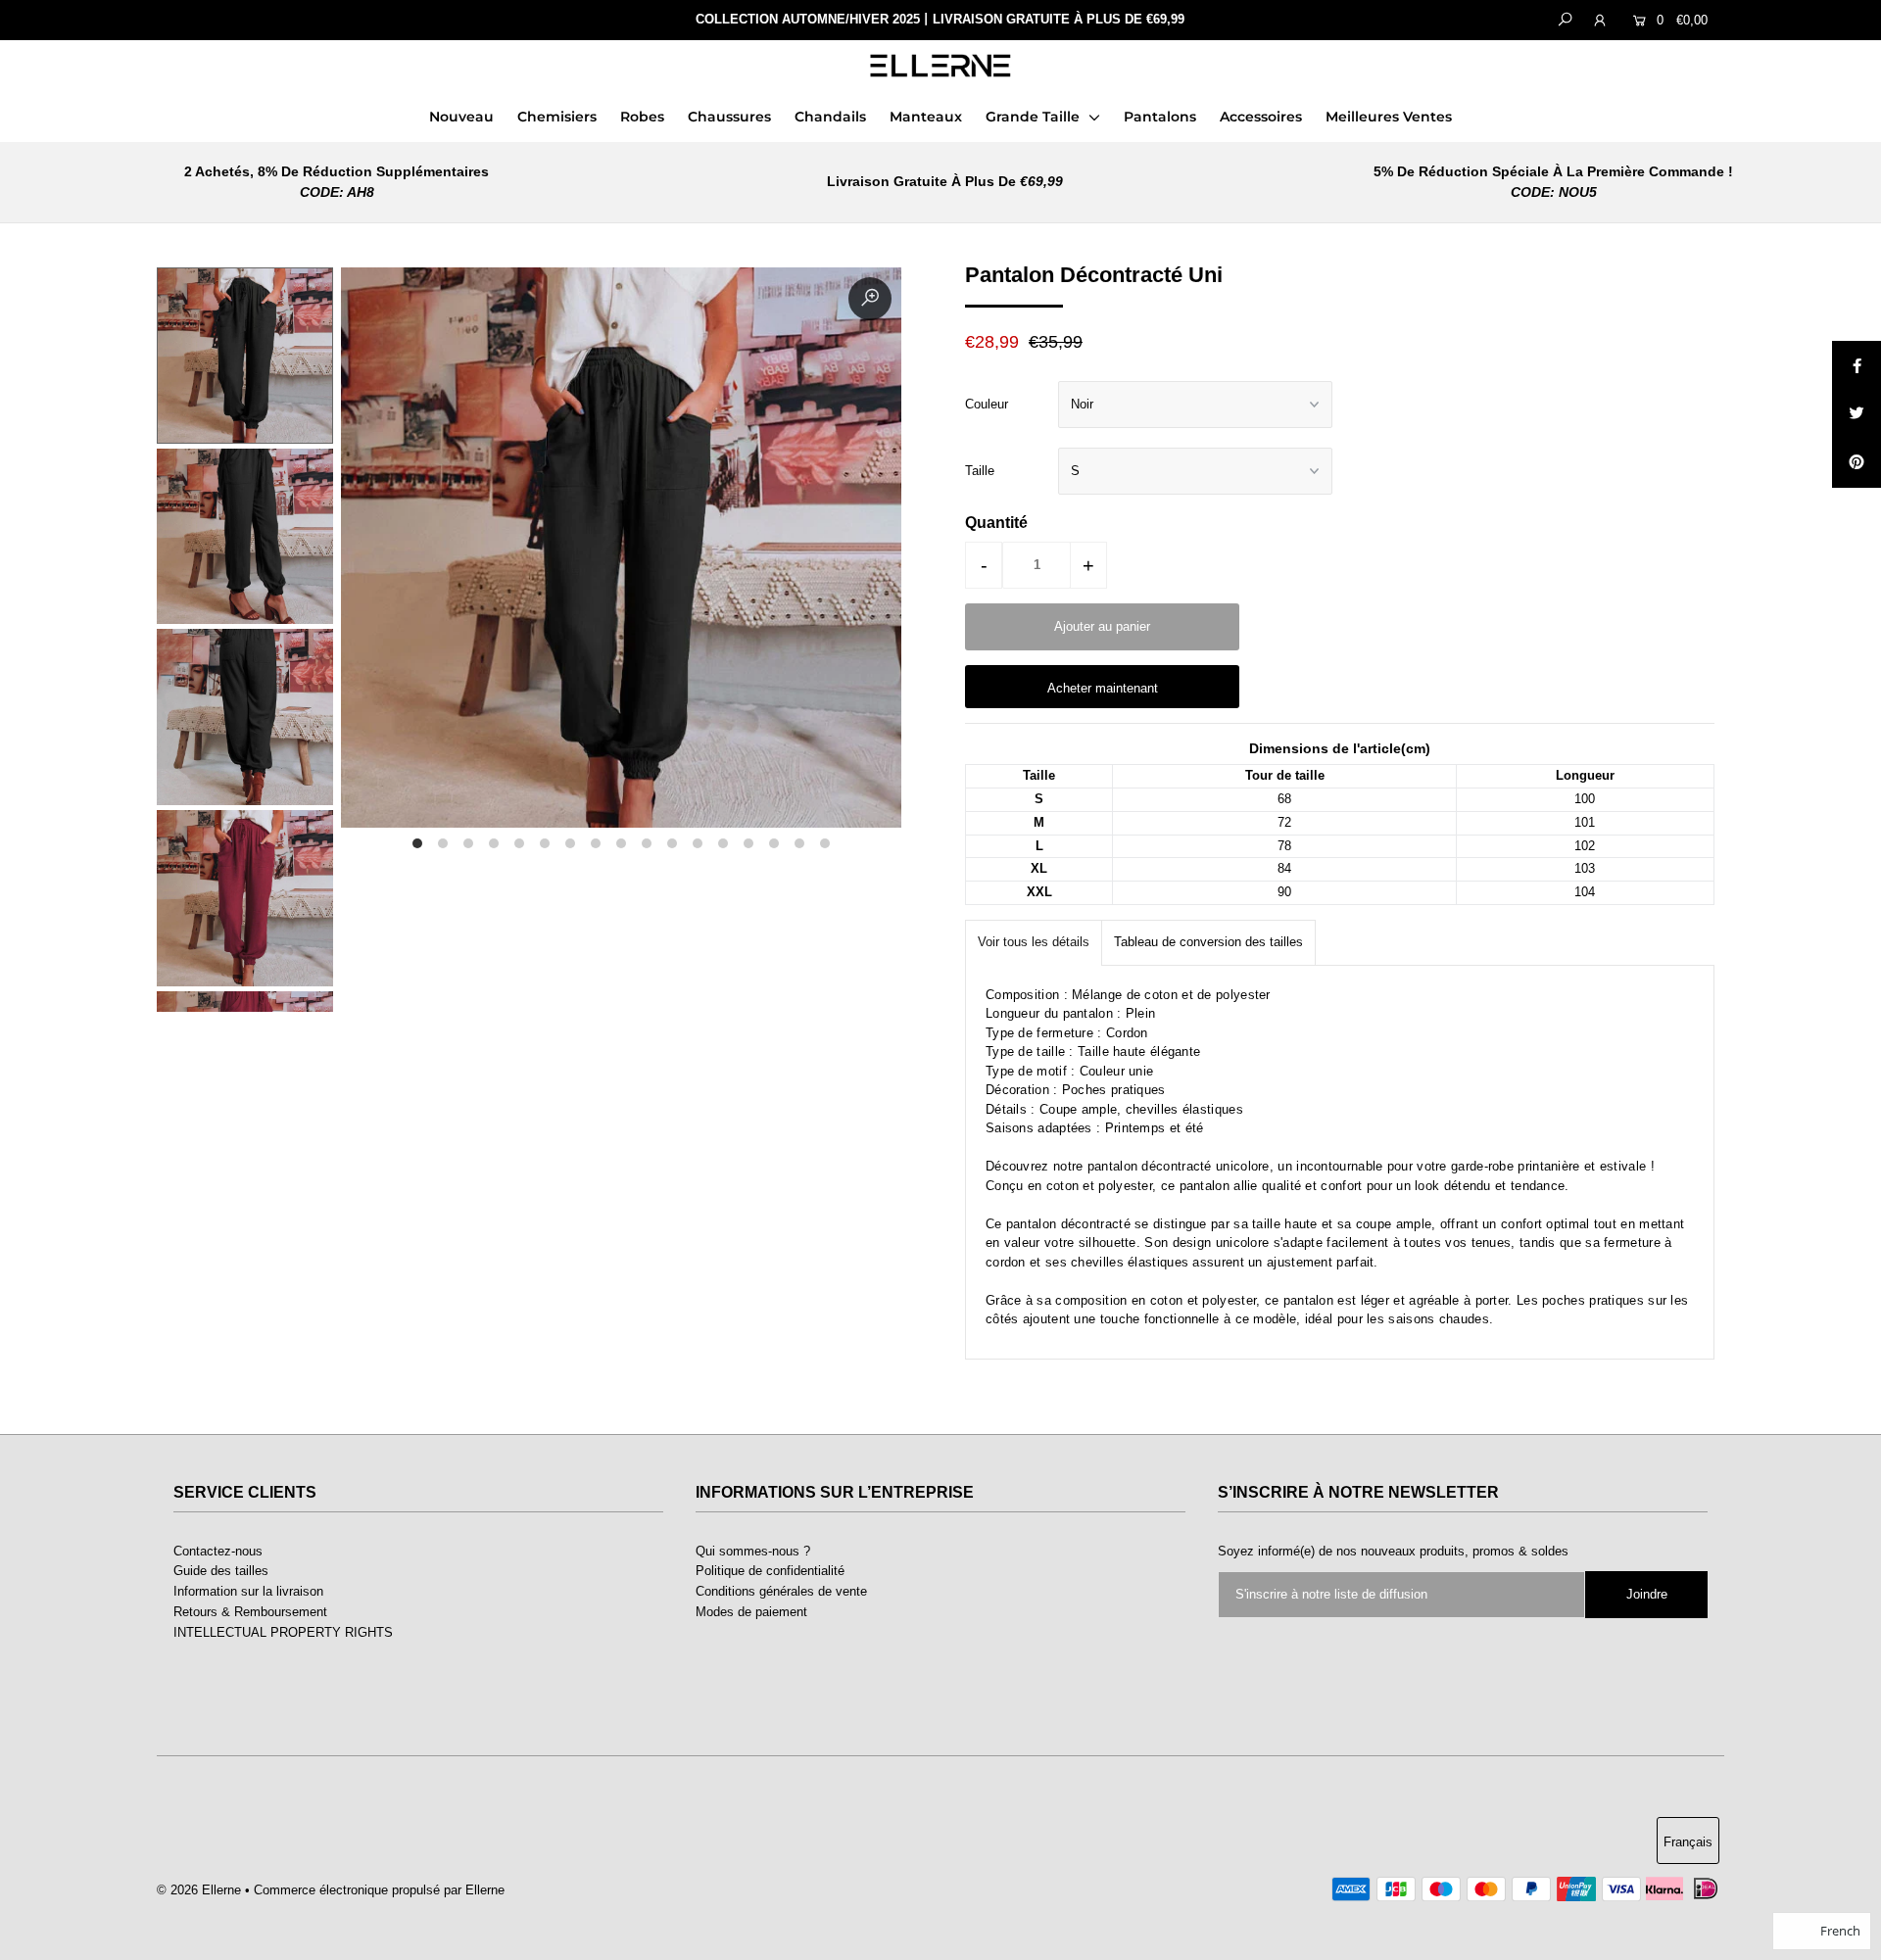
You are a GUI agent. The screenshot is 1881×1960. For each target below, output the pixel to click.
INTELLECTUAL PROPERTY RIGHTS (283, 1632)
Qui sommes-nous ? (753, 1551)
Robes (642, 117)
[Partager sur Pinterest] (1857, 463)
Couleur (987, 404)
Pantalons (1160, 117)
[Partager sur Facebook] (1857, 365)
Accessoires (1261, 117)
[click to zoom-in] (870, 299)
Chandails (830, 117)
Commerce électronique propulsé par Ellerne (379, 1890)
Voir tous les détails (1034, 942)
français (1688, 1842)
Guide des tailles (221, 1571)
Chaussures (729, 117)
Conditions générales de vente (781, 1591)
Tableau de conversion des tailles (1208, 942)
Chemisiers (557, 117)
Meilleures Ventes (1389, 117)
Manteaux (926, 117)
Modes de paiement (751, 1612)
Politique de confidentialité (770, 1571)
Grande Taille (1035, 117)
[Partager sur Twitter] (1857, 414)
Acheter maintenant (1103, 688)
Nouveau (461, 117)
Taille (980, 471)
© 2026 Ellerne (199, 1890)
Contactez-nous (218, 1551)
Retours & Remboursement (250, 1612)
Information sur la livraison (248, 1591)
